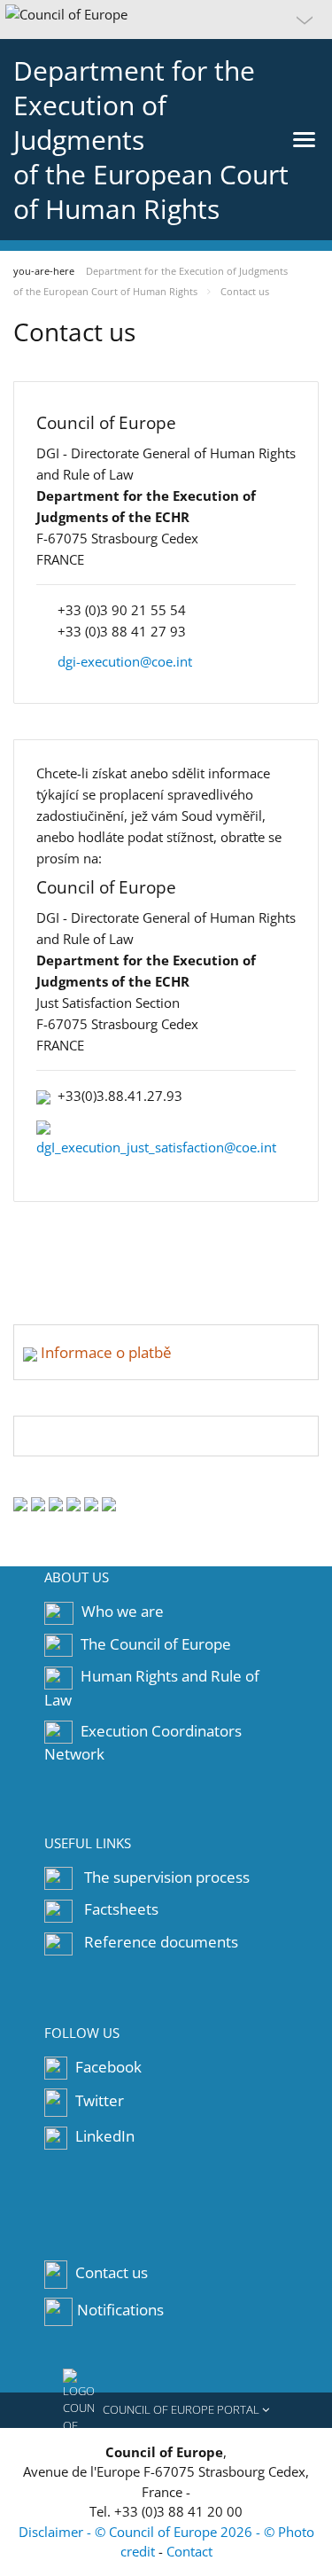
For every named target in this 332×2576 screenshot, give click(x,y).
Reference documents (161, 1942)
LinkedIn (103, 2136)
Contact (189, 2551)
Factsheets (121, 1909)
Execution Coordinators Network (143, 1743)
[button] (166, 20)
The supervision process (167, 1877)
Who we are (123, 1611)
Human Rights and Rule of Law (152, 1688)
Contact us (112, 2272)
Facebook (107, 2067)
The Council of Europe (156, 1644)
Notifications (120, 2310)
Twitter (98, 2101)
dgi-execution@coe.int (125, 661)
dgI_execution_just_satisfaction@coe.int (156, 1147)
